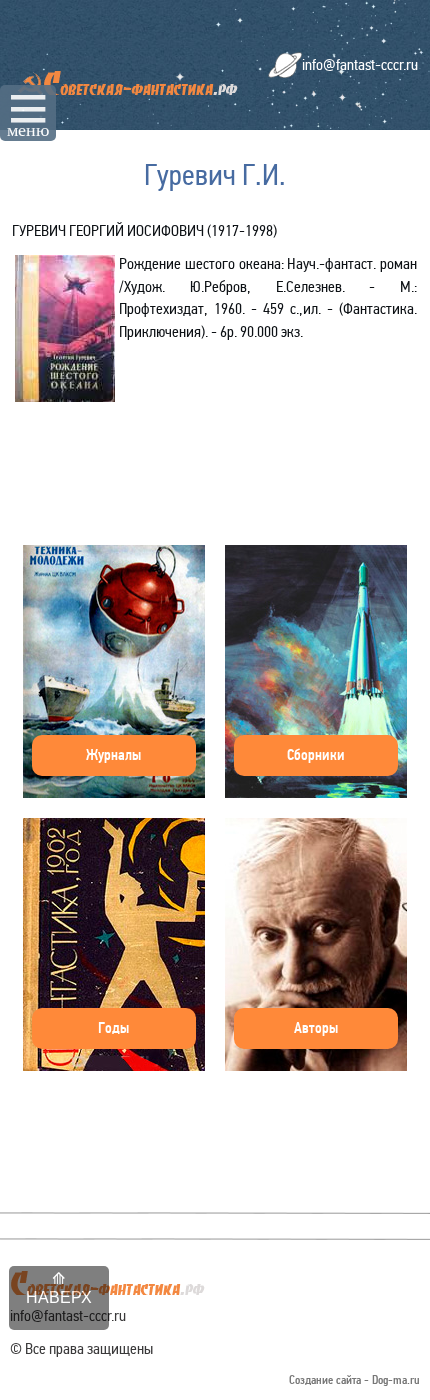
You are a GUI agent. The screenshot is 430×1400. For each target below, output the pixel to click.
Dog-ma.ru (396, 1380)
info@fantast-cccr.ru (360, 64)
